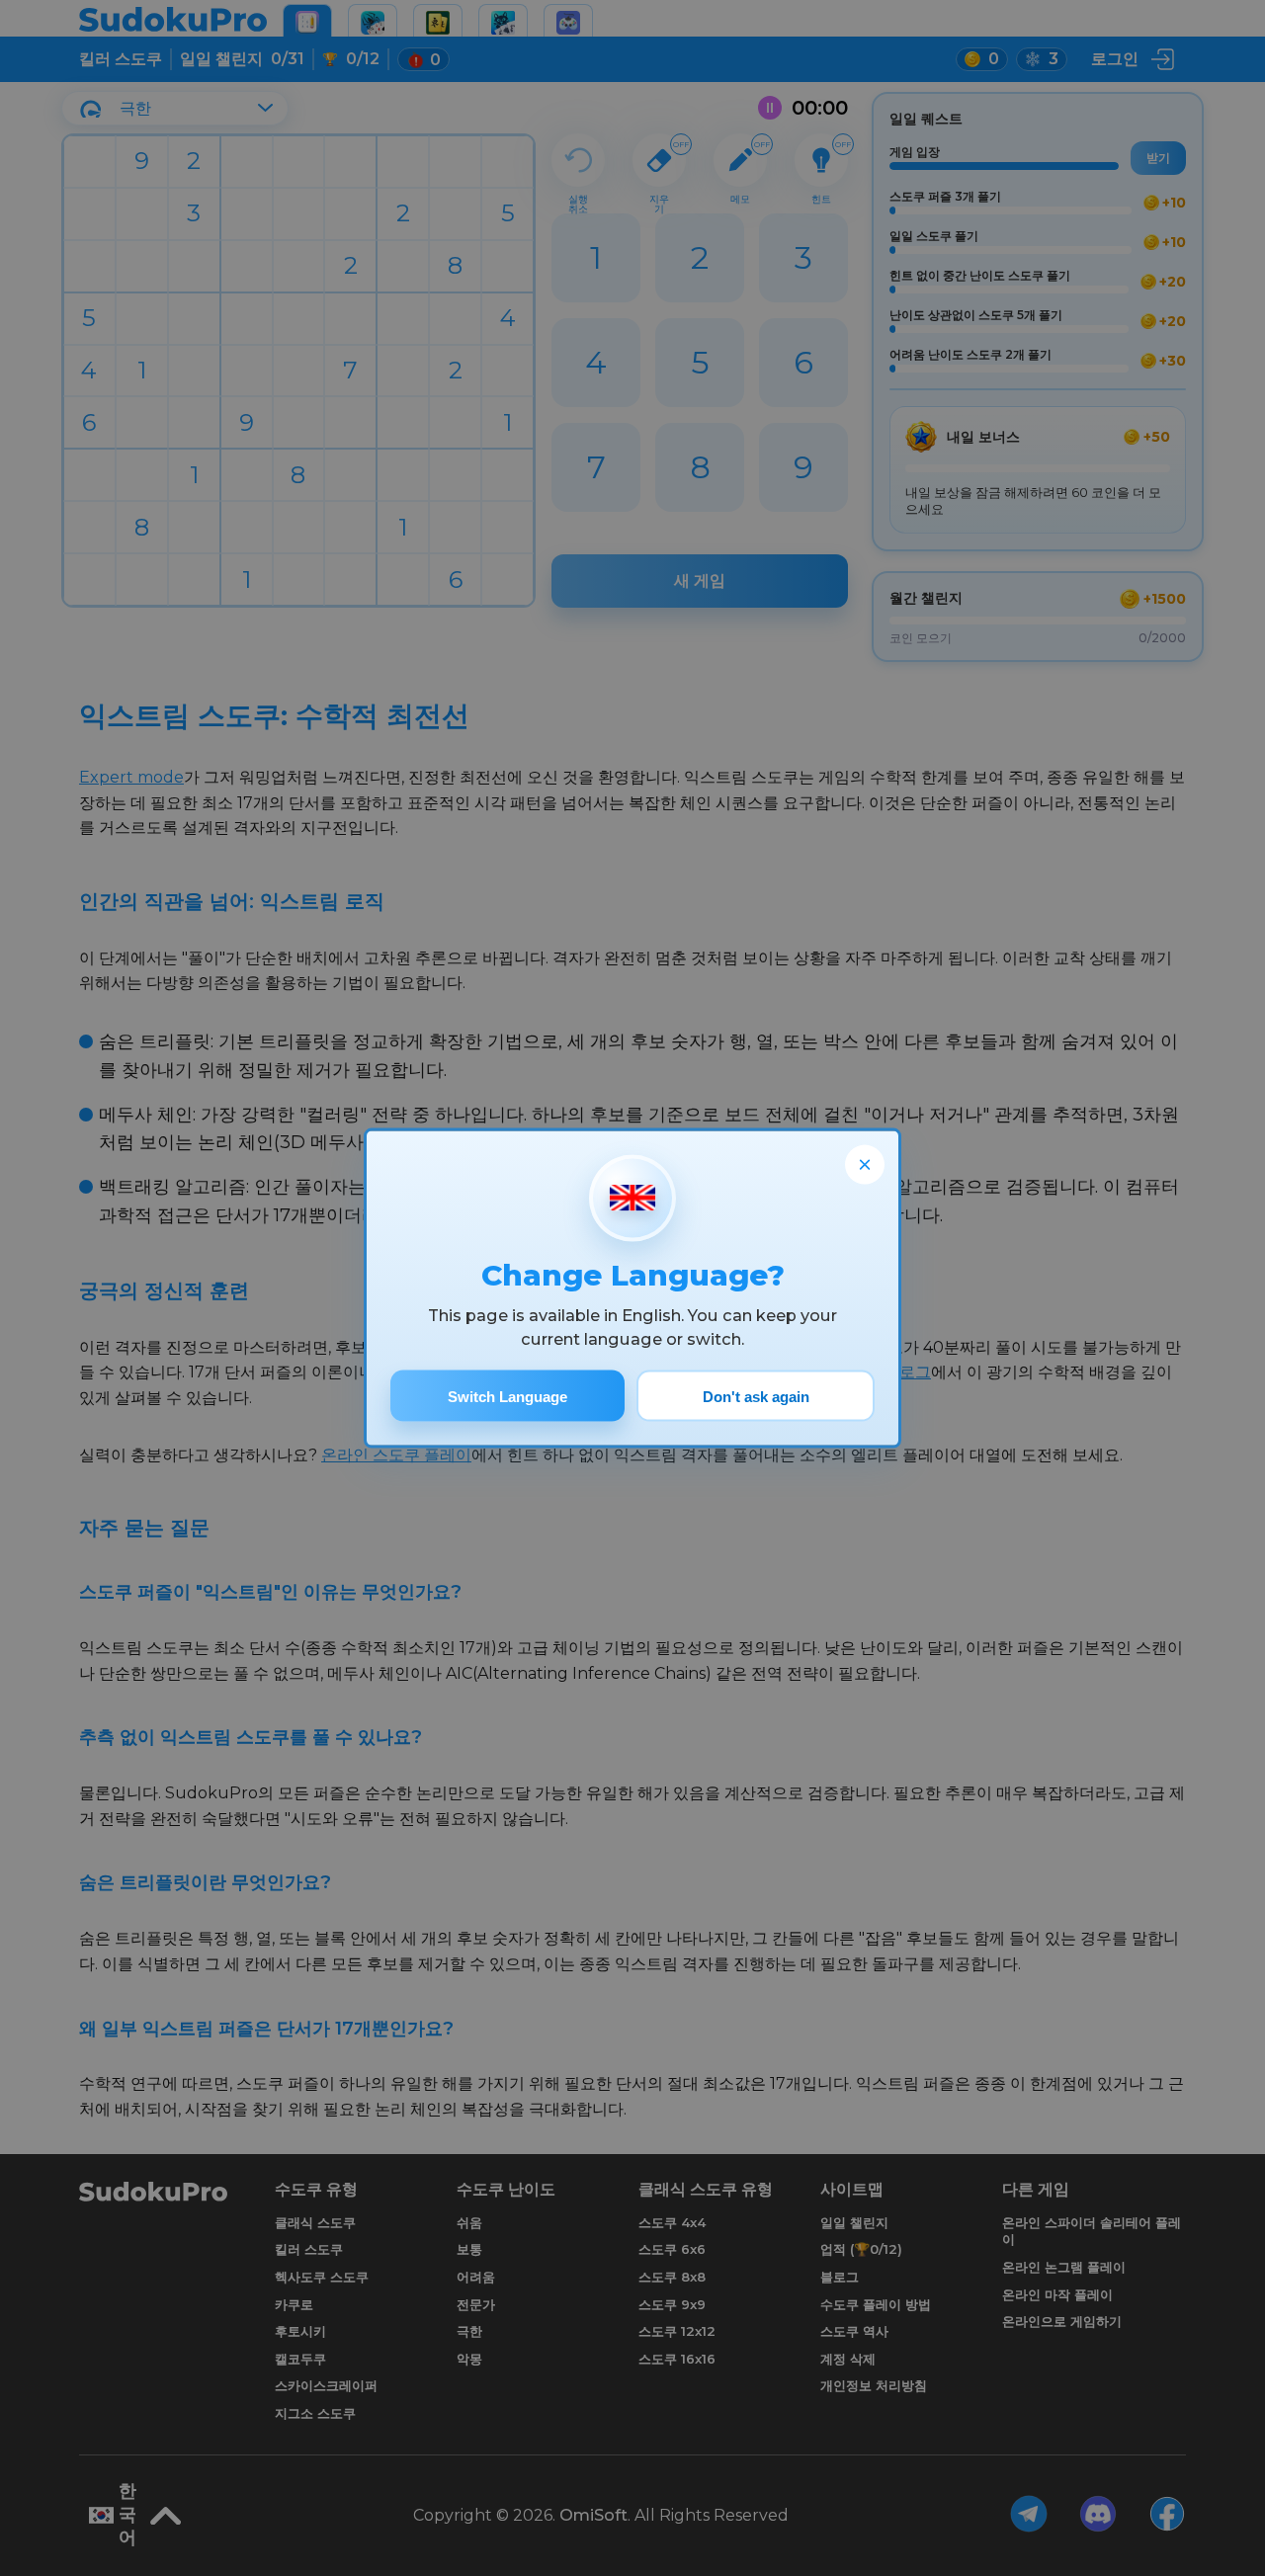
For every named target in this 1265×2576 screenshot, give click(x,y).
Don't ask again (756, 1396)
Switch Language (507, 1396)
